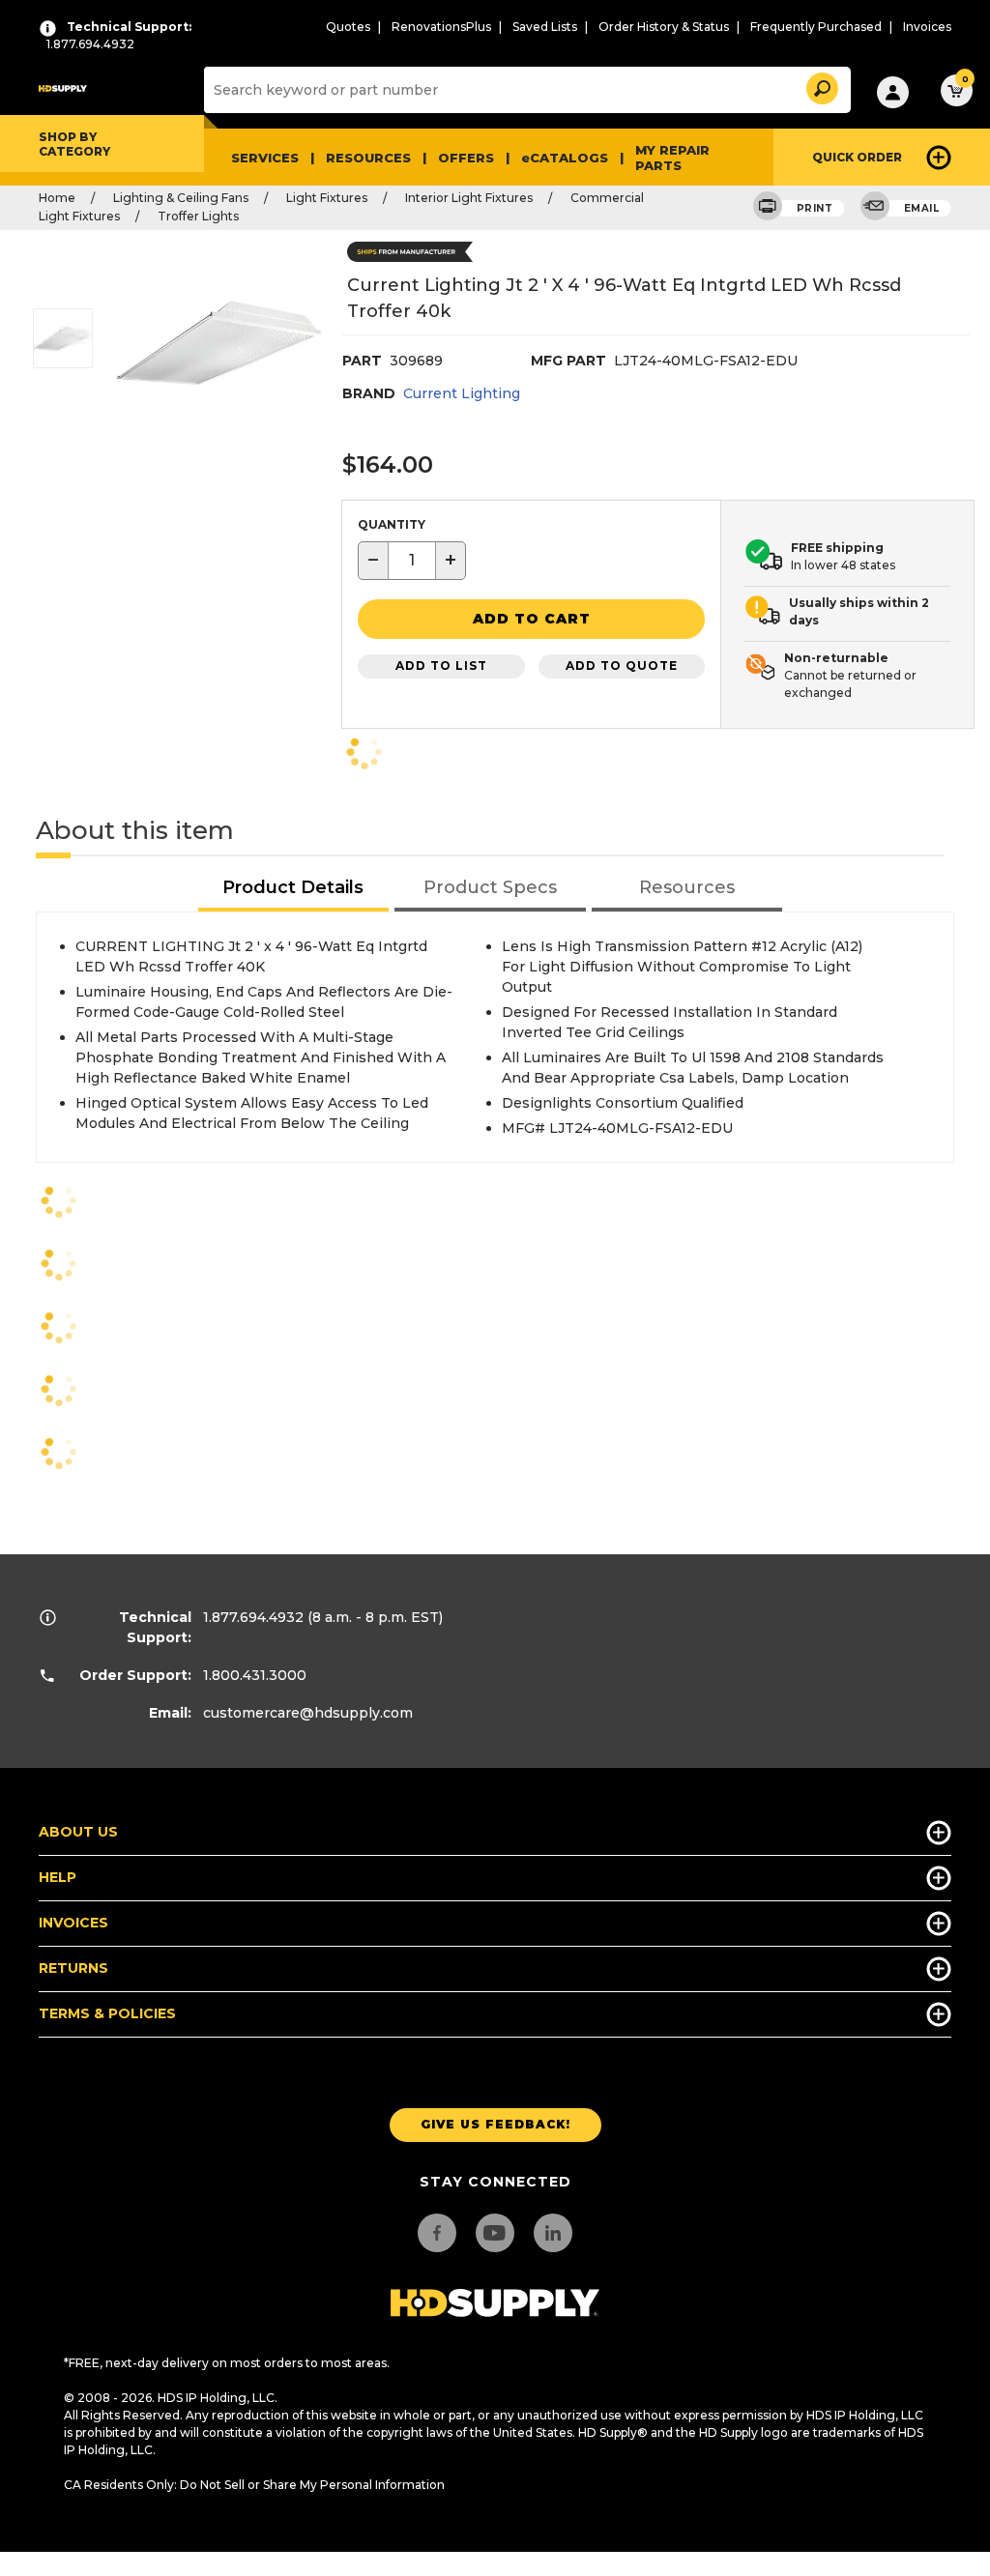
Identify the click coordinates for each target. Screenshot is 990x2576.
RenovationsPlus (441, 27)
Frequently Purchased (816, 27)
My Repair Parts (672, 158)
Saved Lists (545, 27)
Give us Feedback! (495, 2124)
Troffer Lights (198, 216)
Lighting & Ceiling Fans (181, 198)
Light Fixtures (327, 198)
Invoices (927, 27)
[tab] (294, 889)
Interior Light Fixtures (469, 198)
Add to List (441, 666)
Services (265, 158)
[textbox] (412, 561)
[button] (821, 86)
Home (57, 198)
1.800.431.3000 (255, 1675)
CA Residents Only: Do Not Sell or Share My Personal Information (254, 2485)
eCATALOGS (565, 158)
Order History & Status (664, 27)
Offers (466, 158)
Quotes (348, 27)
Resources (368, 158)
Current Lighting (462, 393)
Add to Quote (622, 666)
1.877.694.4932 (253, 1617)
